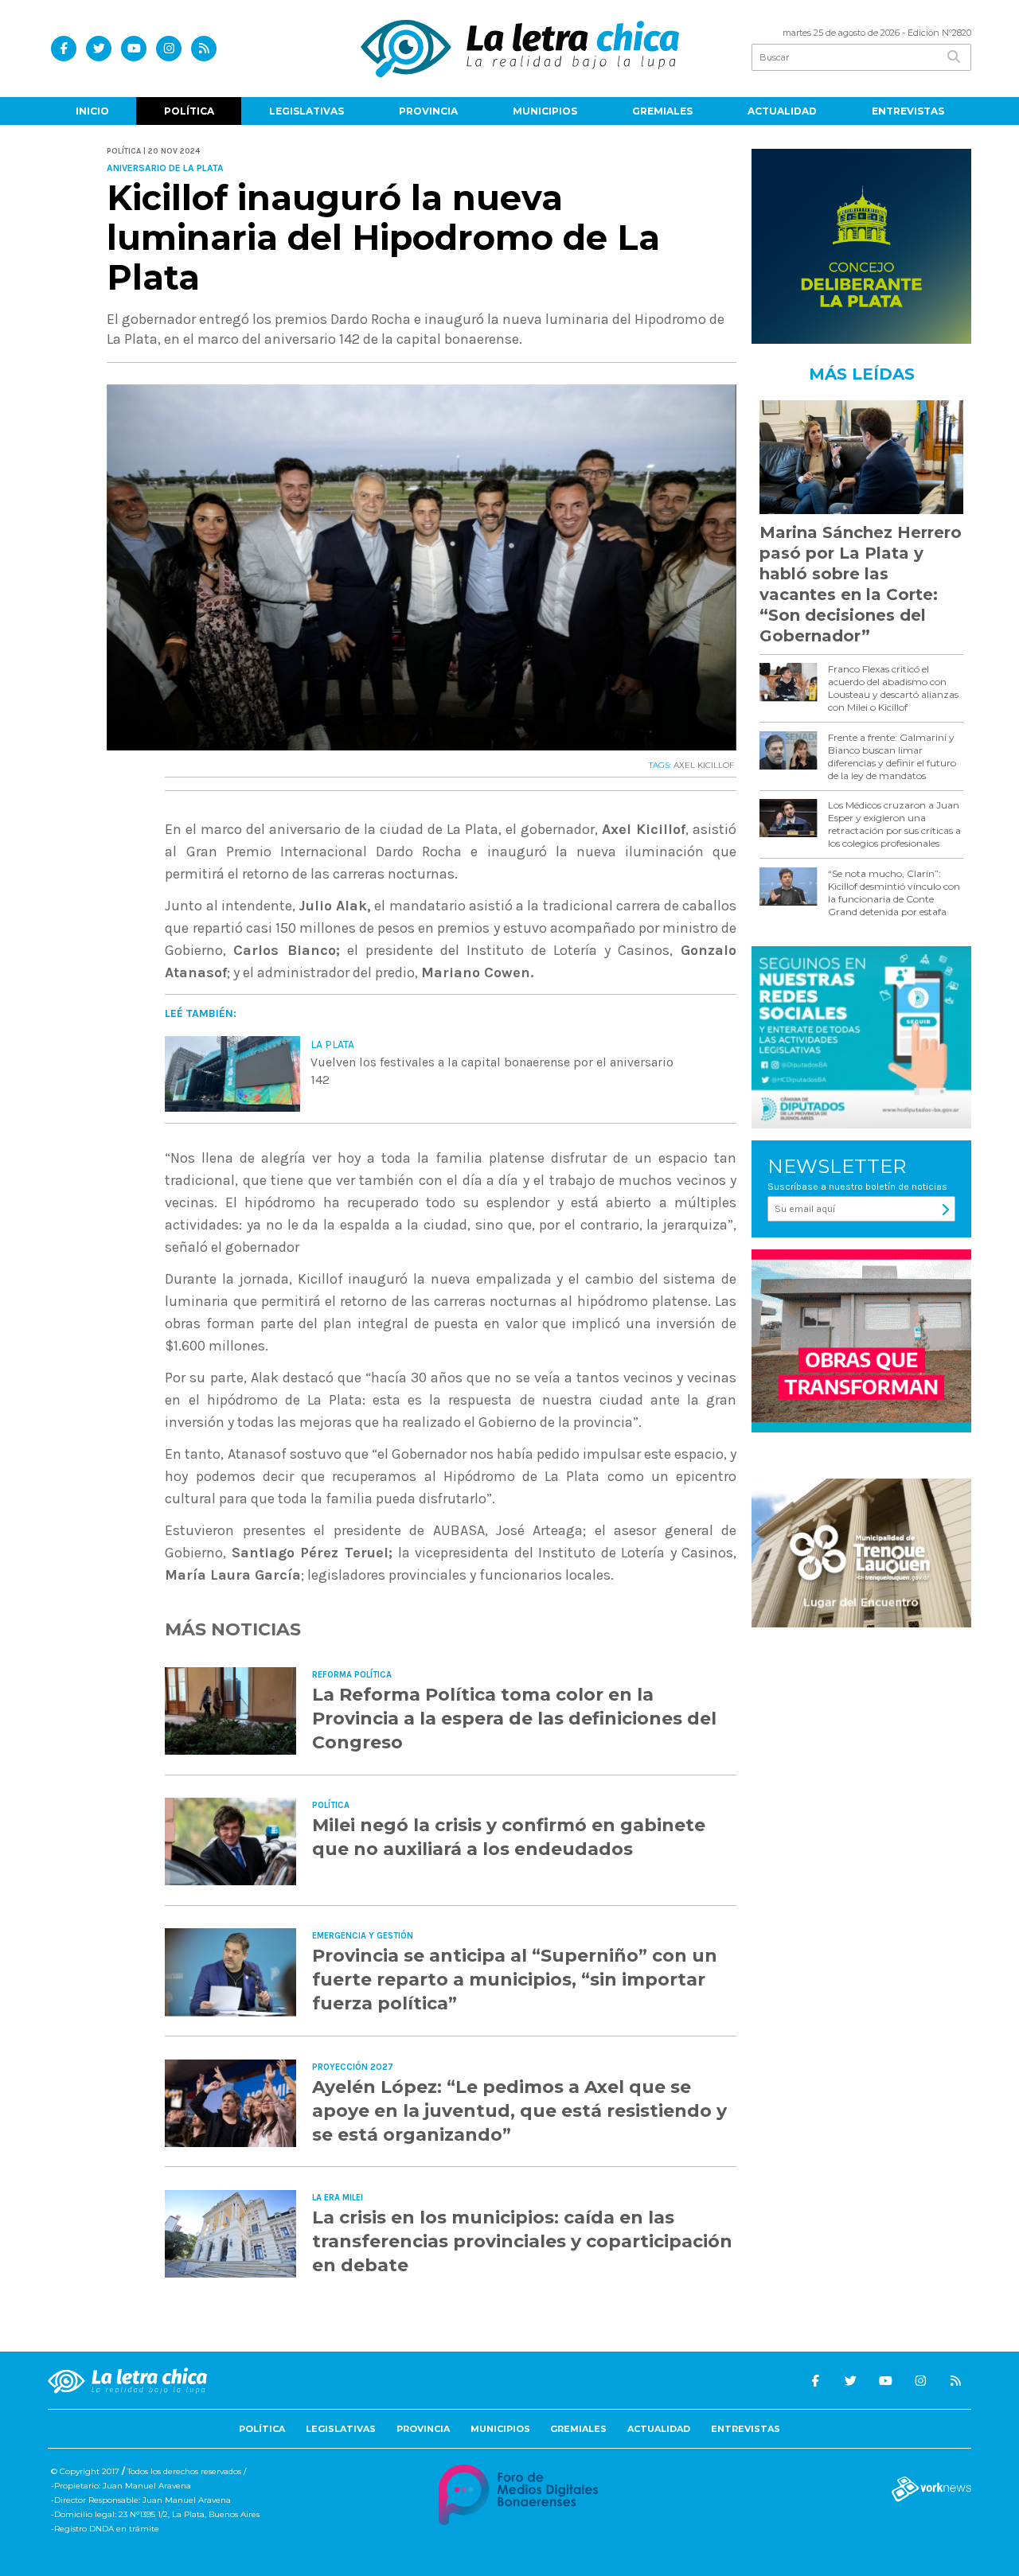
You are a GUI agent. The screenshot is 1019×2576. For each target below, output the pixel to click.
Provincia (428, 111)
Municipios (545, 111)
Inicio (92, 111)
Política (189, 111)
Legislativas (306, 111)
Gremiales (662, 111)
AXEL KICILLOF (705, 765)
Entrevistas (908, 111)
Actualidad (782, 111)
